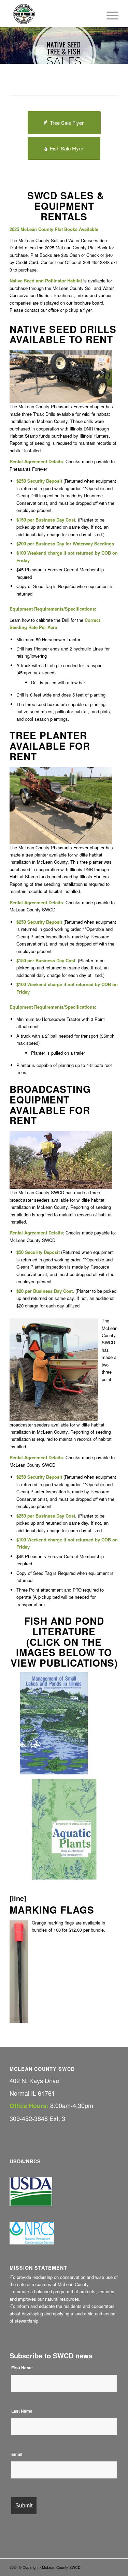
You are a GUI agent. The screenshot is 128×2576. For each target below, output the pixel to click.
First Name (22, 2368)
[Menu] (109, 14)
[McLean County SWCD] (53, 14)
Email (17, 2454)
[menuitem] (109, 14)
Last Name (22, 2411)
